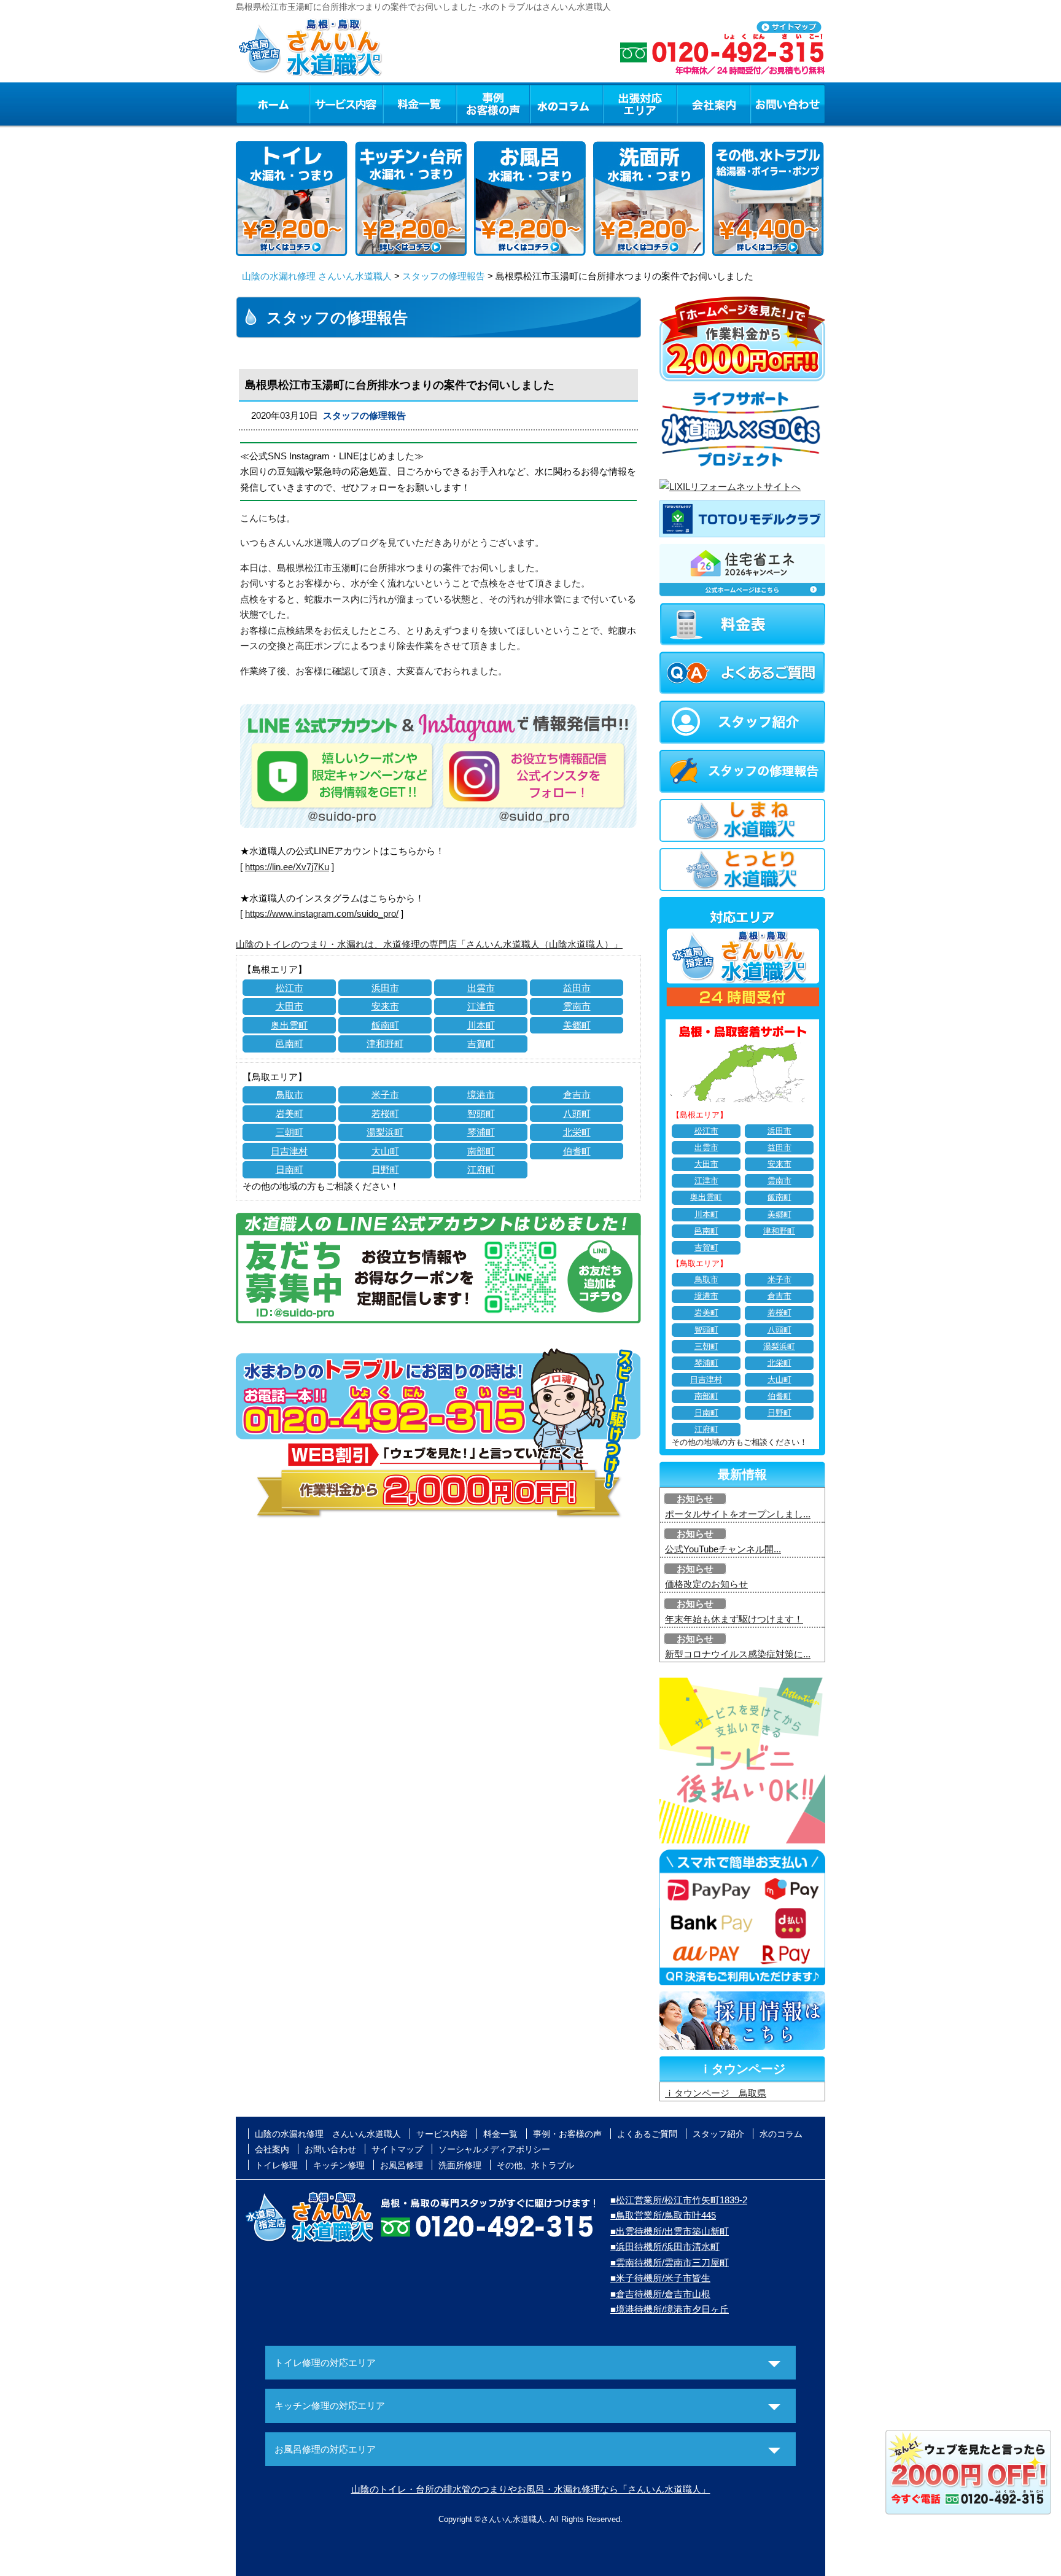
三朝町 (290, 1132)
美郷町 (577, 1025)
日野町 (385, 1169)
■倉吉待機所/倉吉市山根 (660, 2294)
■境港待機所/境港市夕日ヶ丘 (670, 2309)
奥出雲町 (289, 1025)
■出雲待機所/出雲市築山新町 (670, 2231)
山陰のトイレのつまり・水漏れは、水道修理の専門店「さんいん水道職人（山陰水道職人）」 (429, 944)
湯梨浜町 (385, 1132)
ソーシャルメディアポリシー (494, 2149)
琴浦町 (481, 1132)
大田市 (290, 1006)
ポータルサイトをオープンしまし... (738, 1514)
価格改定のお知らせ (706, 1584)
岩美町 (290, 1114)
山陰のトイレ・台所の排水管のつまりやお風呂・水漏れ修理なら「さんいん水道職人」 (531, 2489)
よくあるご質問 (647, 2134)
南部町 (481, 1151)
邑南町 (290, 1044)
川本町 (481, 1025)
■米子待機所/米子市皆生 (660, 2278)
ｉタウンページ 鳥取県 (716, 2093)
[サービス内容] (324, 104)
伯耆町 (577, 1151)
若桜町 (385, 1114)
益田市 (577, 988)
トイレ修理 (276, 2165)
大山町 (385, 1151)
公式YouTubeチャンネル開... (723, 1549)
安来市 (385, 1006)
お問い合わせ (788, 104)
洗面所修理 (460, 2165)
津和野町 (385, 1044)
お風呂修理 (402, 2165)
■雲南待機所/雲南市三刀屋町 (670, 2263)
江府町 (481, 1169)
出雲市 (481, 988)
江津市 (481, 1006)
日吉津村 (289, 1151)
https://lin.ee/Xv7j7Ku (287, 867)
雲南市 (577, 1006)
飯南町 (385, 1025)
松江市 (290, 988)
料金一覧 (419, 104)
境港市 (481, 1095)
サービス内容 (346, 104)
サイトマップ (397, 2149)
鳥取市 (290, 1095)
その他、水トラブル (535, 2165)
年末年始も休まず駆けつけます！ (734, 1619)
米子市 (385, 1095)
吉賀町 (481, 1044)
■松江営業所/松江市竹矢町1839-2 (679, 2200)
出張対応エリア (640, 104)
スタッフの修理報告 (444, 276)
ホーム (272, 104)
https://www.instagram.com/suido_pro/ (322, 913)
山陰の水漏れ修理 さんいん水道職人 (317, 276)
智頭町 (481, 1114)
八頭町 (577, 1114)
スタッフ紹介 (718, 2134)
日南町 (290, 1169)
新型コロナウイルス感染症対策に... (738, 1654)
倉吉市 (577, 1095)
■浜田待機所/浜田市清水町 (665, 2247)
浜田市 (385, 988)
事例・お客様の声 (493, 104)
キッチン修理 (339, 2165)
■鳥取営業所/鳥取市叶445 (663, 2215)
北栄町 (577, 1132)
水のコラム (567, 104)
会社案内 (713, 104)
